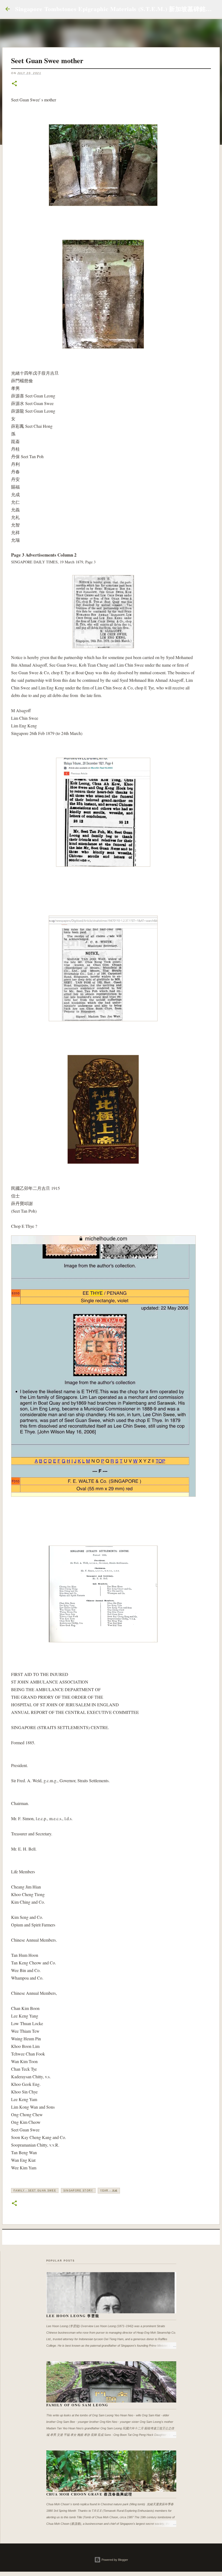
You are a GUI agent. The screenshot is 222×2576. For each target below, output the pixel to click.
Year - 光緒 (109, 2190)
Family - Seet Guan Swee (35, 2190)
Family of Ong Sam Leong (77, 2405)
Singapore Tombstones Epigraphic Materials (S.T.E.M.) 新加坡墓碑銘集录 (117, 9)
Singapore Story (78, 2190)
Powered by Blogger (114, 2560)
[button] (14, 84)
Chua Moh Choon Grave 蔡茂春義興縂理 (89, 2494)
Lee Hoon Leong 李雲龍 (73, 2316)
